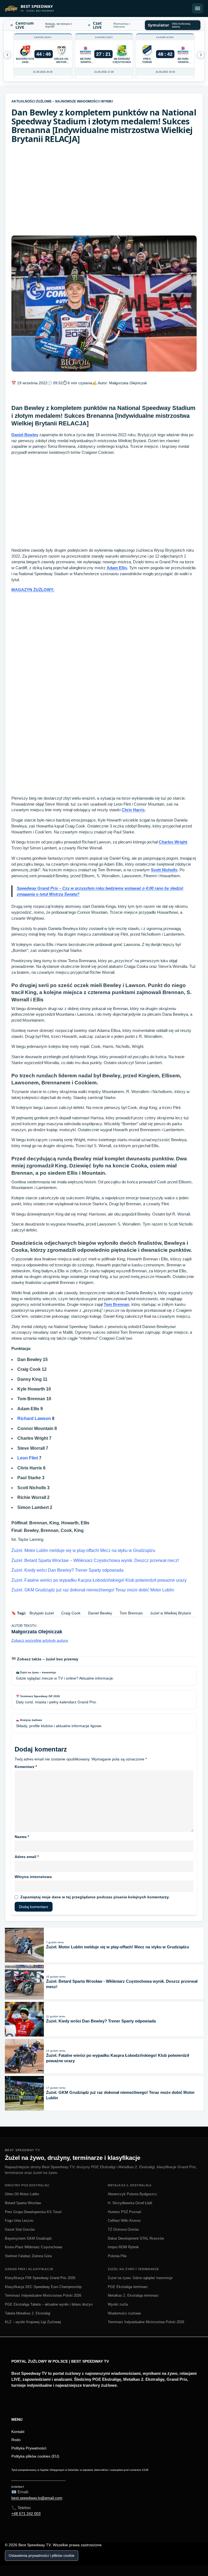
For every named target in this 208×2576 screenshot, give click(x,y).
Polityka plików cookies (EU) (35, 2456)
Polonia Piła (117, 2256)
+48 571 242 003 (26, 2514)
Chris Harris (133, 810)
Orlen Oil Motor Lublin (22, 2194)
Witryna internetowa (33, 1877)
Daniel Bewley (25, 435)
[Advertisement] (104, 190)
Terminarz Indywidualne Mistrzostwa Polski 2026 (43, 2295)
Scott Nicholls (164, 870)
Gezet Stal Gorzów (20, 2229)
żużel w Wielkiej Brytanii (171, 1613)
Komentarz (26, 1767)
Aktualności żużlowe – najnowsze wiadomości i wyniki (62, 101)
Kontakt (18, 2432)
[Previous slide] (201, 55)
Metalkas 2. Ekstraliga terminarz (133, 2295)
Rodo (16, 2440)
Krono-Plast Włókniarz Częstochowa (33, 2247)
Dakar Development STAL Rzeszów (136, 2238)
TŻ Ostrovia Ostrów (123, 2229)
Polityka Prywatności (29, 2448)
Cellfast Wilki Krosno (124, 2221)
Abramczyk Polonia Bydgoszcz (132, 2194)
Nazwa (22, 1837)
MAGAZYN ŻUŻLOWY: (33, 590)
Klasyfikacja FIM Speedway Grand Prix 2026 (40, 2278)
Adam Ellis (117, 568)
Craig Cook (71, 1613)
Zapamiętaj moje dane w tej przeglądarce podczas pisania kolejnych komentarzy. (95, 1897)
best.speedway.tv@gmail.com (37, 2498)
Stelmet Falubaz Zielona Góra (28, 2256)
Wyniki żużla (118, 2304)
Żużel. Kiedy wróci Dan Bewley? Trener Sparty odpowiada (67, 1570)
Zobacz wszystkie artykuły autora (40, 1640)
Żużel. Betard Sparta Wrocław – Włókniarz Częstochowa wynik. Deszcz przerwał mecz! (95, 1560)
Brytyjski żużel (42, 1613)
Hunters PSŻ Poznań (124, 2212)
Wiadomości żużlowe (124, 2313)
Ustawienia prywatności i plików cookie (42, 2555)
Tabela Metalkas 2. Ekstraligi (28, 2313)
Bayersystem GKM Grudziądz (28, 2238)
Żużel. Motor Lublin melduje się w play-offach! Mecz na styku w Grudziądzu (83, 1550)
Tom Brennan (116, 1304)
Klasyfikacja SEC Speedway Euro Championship (43, 2287)
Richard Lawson (34, 1418)
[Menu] (198, 8)
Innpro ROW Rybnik (123, 2247)
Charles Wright (173, 842)
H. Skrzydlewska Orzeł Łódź (130, 2203)
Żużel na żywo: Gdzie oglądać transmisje (140, 2278)
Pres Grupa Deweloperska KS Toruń (33, 2212)
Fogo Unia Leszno (19, 2221)
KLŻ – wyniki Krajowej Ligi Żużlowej (33, 2322)
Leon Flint (28, 1458)
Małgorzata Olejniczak (128, 383)
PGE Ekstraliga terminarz (128, 2287)
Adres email (27, 1857)
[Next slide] (7, 55)
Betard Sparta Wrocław (23, 2203)
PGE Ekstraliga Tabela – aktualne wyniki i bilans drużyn (49, 2304)
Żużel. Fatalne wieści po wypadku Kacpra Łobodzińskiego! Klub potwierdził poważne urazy (99, 1580)
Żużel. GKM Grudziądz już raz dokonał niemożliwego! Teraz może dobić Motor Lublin (93, 1590)
